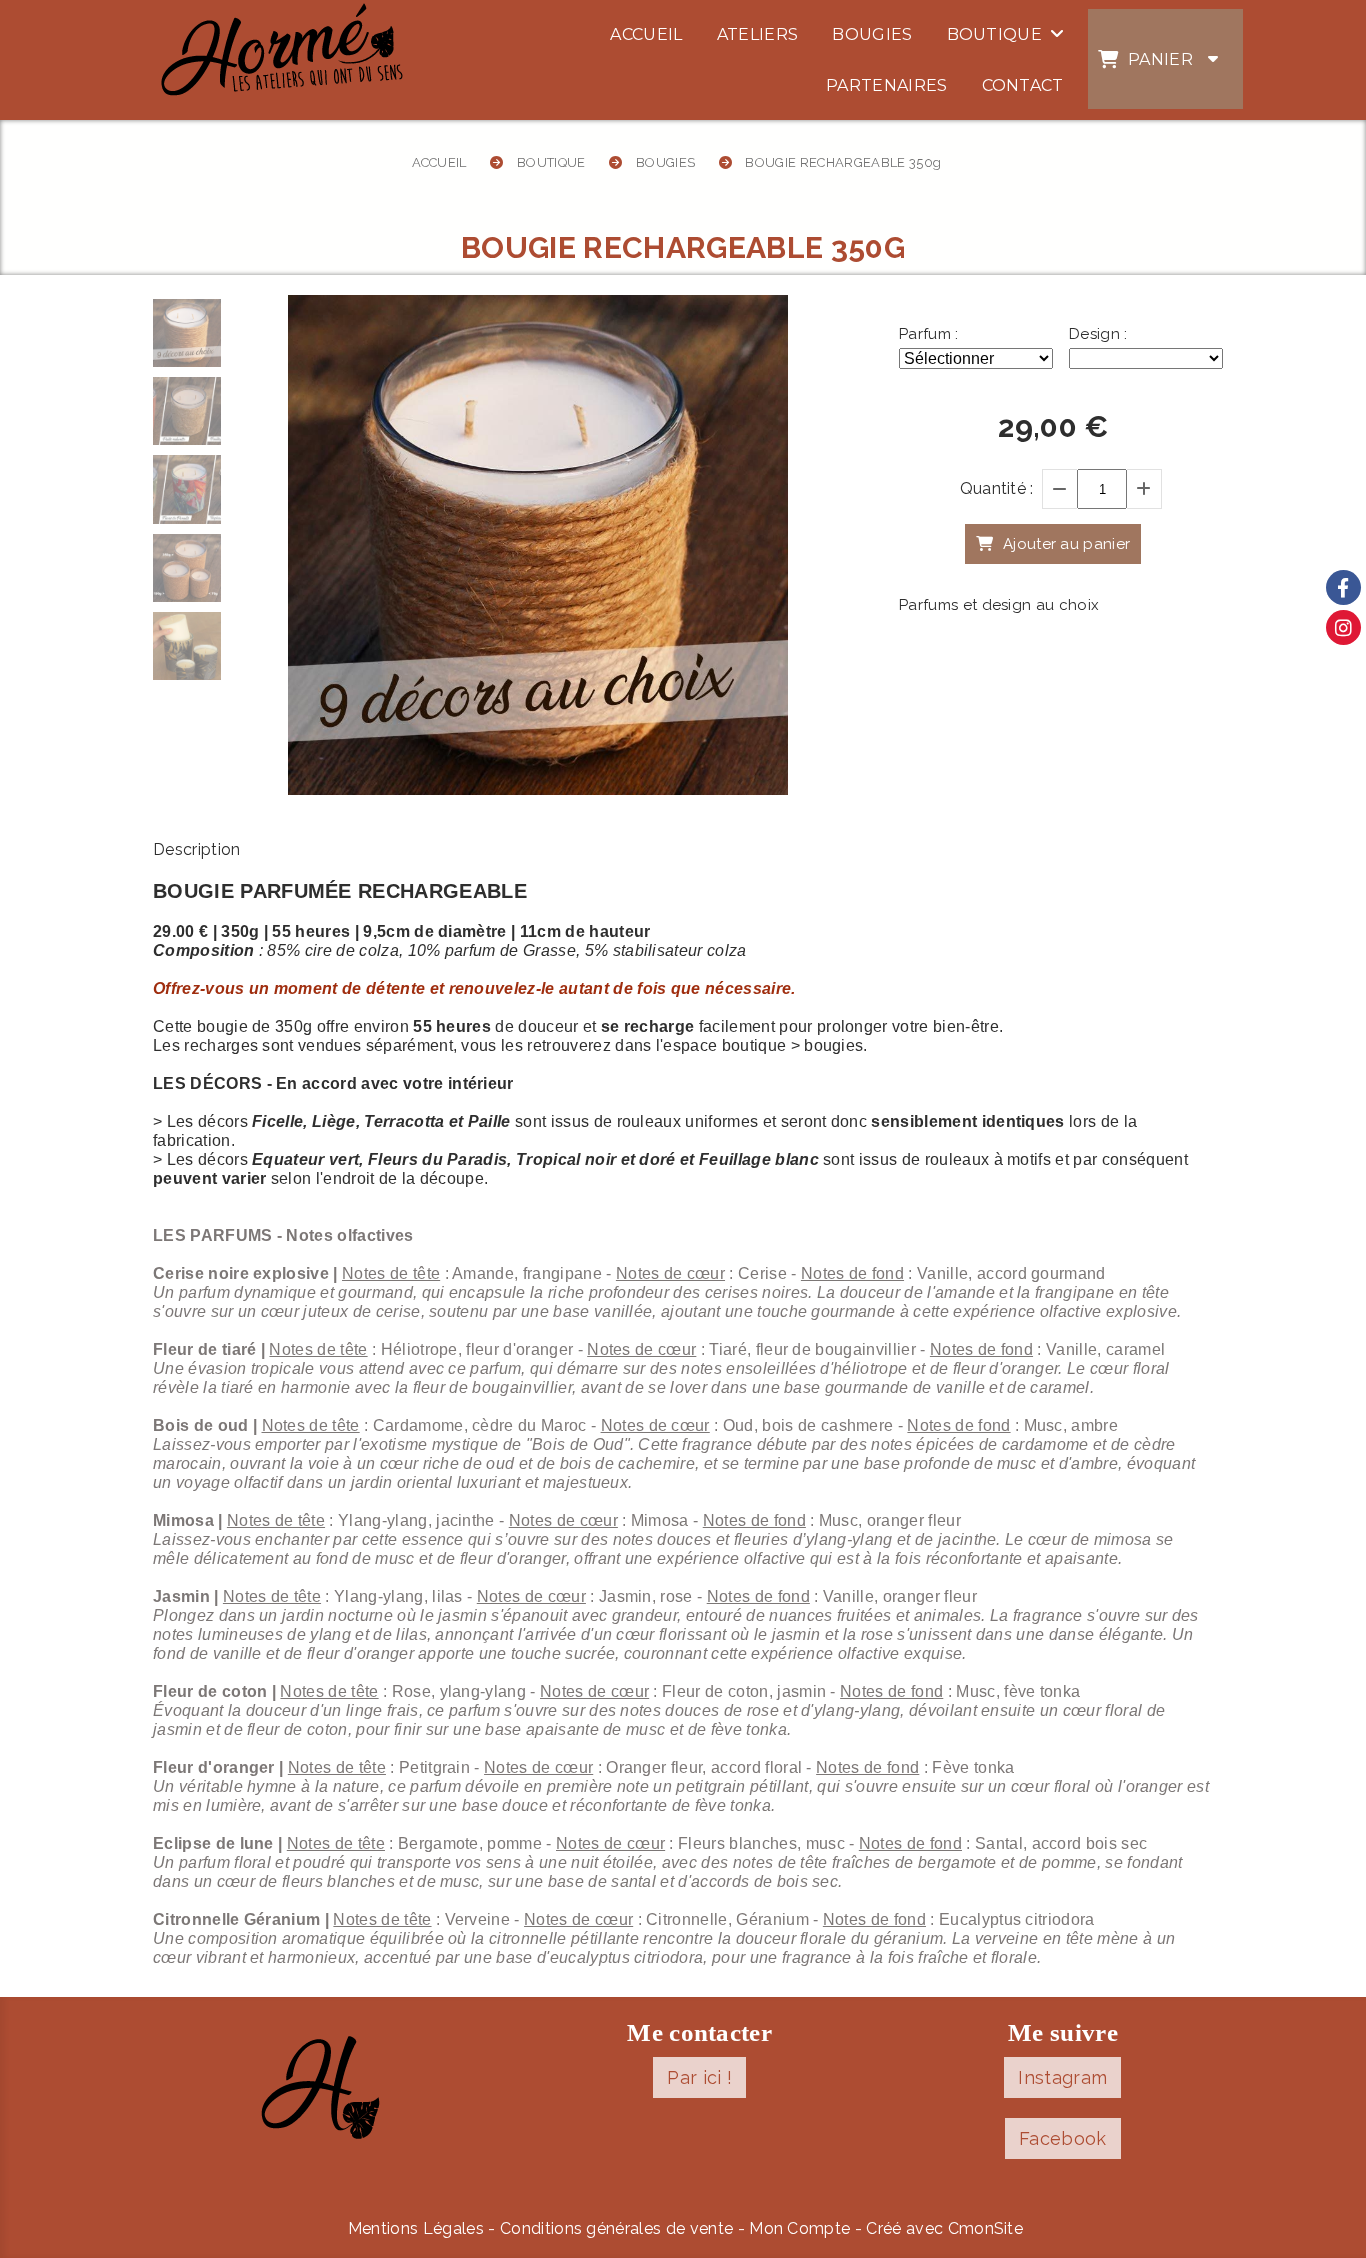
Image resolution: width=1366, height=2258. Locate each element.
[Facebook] (1343, 587)
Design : (1098, 334)
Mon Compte (799, 2228)
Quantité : (997, 488)
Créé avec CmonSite (944, 2228)
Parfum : (929, 334)
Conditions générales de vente (616, 2228)
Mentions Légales (416, 2228)
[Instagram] (1343, 627)
